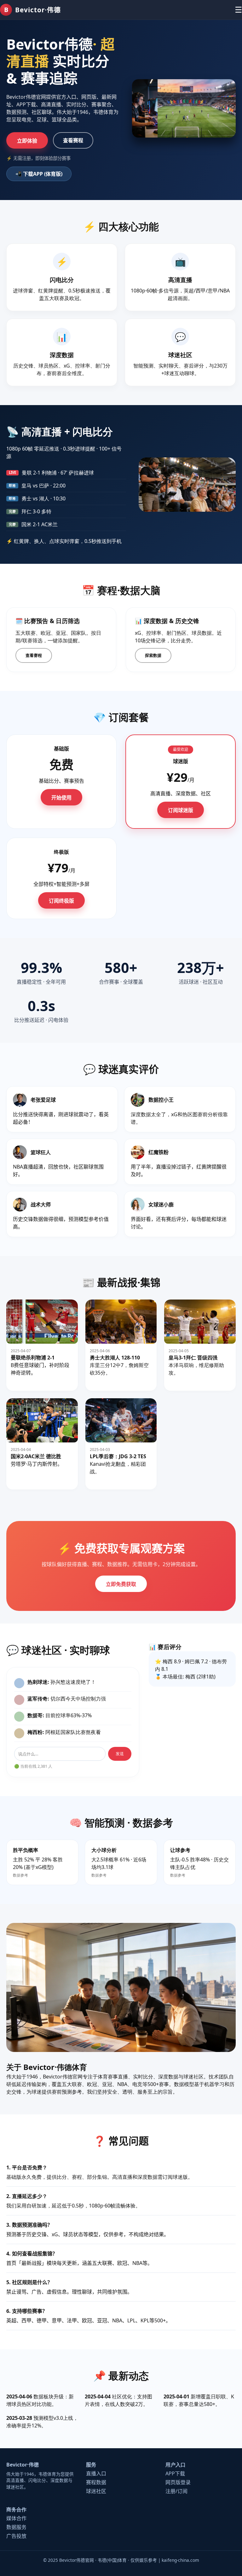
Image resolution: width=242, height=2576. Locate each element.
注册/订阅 (176, 2491)
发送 (120, 1754)
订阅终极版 (61, 901)
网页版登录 (178, 2482)
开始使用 (61, 798)
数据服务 (16, 2527)
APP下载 (175, 2473)
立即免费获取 (121, 1584)
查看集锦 (24, 1382)
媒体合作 (16, 2518)
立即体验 (27, 141)
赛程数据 (96, 2482)
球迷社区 (96, 2491)
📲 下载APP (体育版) (39, 174)
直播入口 (96, 2473)
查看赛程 (73, 140)
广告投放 (16, 2536)
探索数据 (153, 655)
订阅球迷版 (181, 810)
